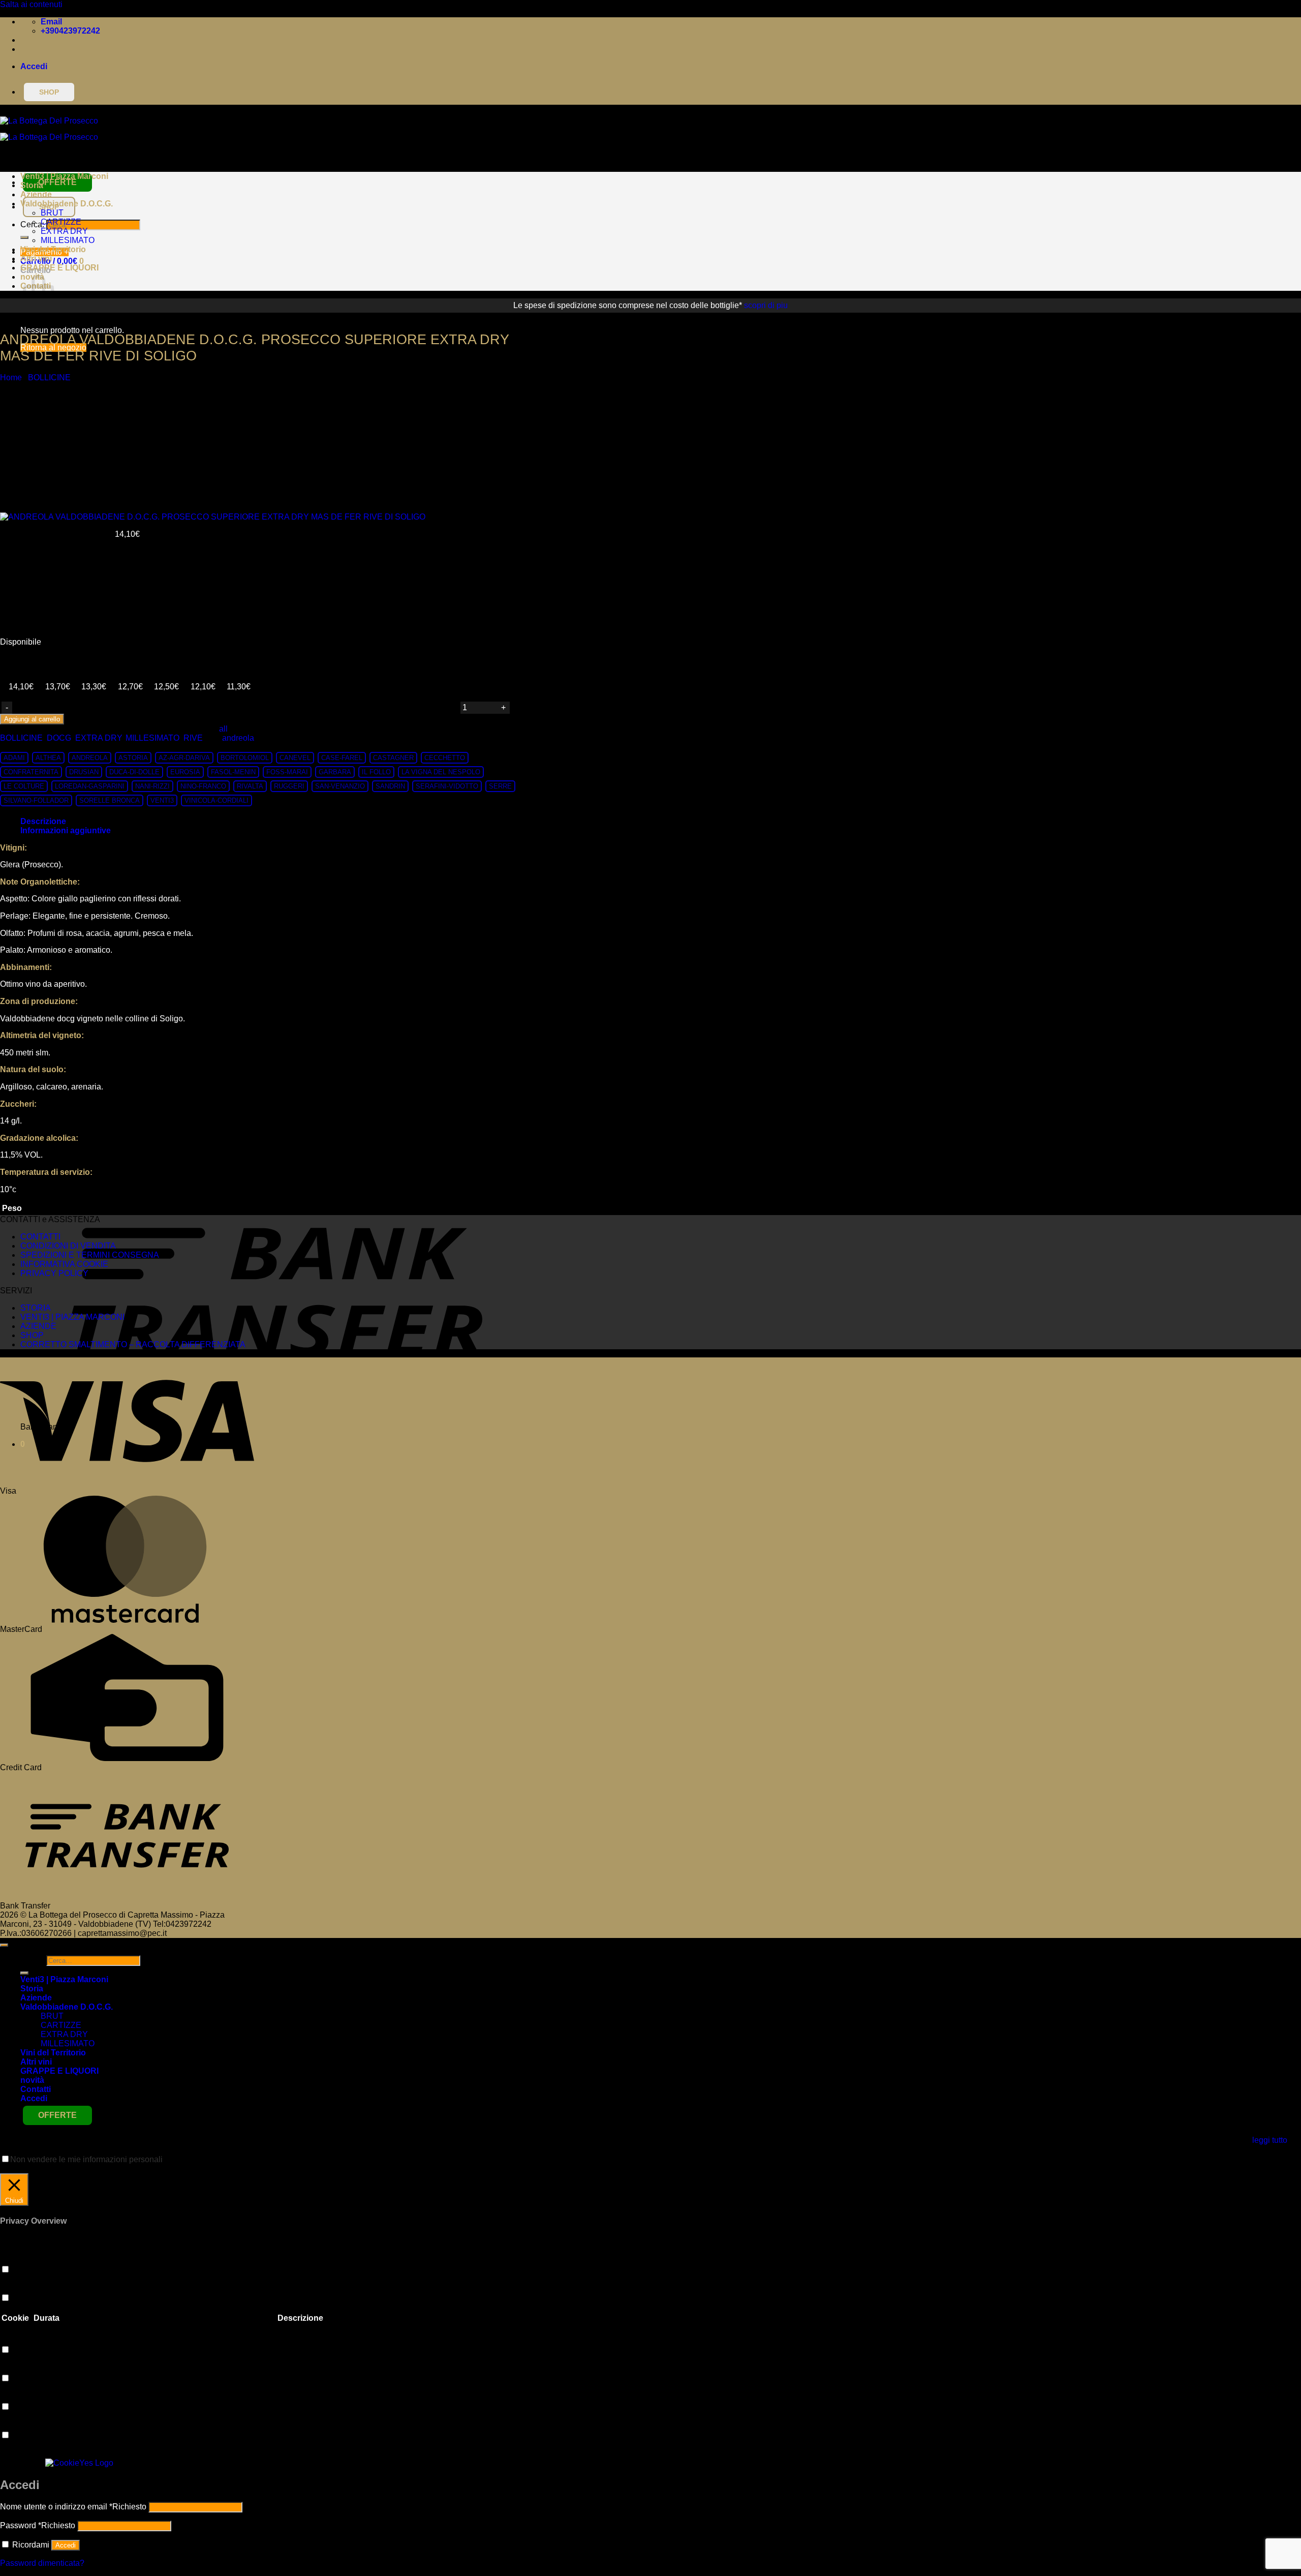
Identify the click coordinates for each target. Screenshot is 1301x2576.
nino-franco (203, 786)
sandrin (390, 786)
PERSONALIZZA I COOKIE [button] (53, 2169)
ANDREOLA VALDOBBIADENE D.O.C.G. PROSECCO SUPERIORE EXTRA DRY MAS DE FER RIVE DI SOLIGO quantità (236, 706)
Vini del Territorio (53, 249)
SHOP (32, 1335)
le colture (24, 786)
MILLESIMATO (68, 240)
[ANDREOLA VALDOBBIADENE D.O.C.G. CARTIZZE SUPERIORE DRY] (46, 483)
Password (38, 2525)
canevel (295, 758)
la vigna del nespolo (441, 772)
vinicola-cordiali (216, 800)
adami (14, 758)
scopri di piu (766, 305)
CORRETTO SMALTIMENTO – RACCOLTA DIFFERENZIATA (133, 1344)
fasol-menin (233, 772)
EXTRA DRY (64, 231)
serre (500, 786)
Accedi (66, 2545)
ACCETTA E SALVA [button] (37, 2454)
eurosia (185, 772)
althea (48, 758)
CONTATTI (40, 1237)
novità (32, 2080)
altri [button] (7, 2397)
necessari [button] (18, 2425)
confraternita (31, 772)
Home (11, 377)
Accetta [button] (121, 2169)
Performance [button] (23, 2288)
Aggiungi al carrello (32, 719)
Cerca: (32, 1960)
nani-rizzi (152, 786)
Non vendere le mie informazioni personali (86, 2159)
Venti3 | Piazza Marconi (64, 176)
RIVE (193, 738)
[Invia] (24, 237)
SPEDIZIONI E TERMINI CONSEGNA (90, 1255)
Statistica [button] (17, 2340)
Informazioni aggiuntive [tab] (66, 830)
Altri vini (36, 259)
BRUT (52, 213)
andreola (238, 738)
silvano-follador (36, 800)
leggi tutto (1270, 2140)
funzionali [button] (18, 2260)
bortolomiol (245, 758)
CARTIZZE (61, 222)
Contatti (36, 2089)
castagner (393, 758)
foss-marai (287, 772)
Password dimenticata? (42, 2563)
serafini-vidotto (447, 786)
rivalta (250, 786)
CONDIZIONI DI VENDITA (68, 1246)
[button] (34, 66)
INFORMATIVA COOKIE (64, 1264)
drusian (84, 772)
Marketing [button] (18, 2368)
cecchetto (445, 758)
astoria (133, 758)
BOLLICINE (49, 377)
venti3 (162, 800)
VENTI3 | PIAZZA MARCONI (72, 1317)
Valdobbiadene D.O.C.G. (67, 204)
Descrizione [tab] (43, 821)
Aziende (36, 194)
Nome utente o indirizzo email (73, 2507)
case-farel (342, 758)
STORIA (36, 1308)
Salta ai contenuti (31, 4)
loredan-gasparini (90, 786)
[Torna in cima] (4, 1945)
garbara (335, 772)
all (223, 729)
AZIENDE (38, 1326)
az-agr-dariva (184, 758)
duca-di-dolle (134, 772)
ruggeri (289, 786)
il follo (376, 772)
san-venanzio (340, 786)
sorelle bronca (110, 800)
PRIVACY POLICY (54, 1273)
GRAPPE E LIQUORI (59, 268)
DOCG (59, 738)
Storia (32, 185)
